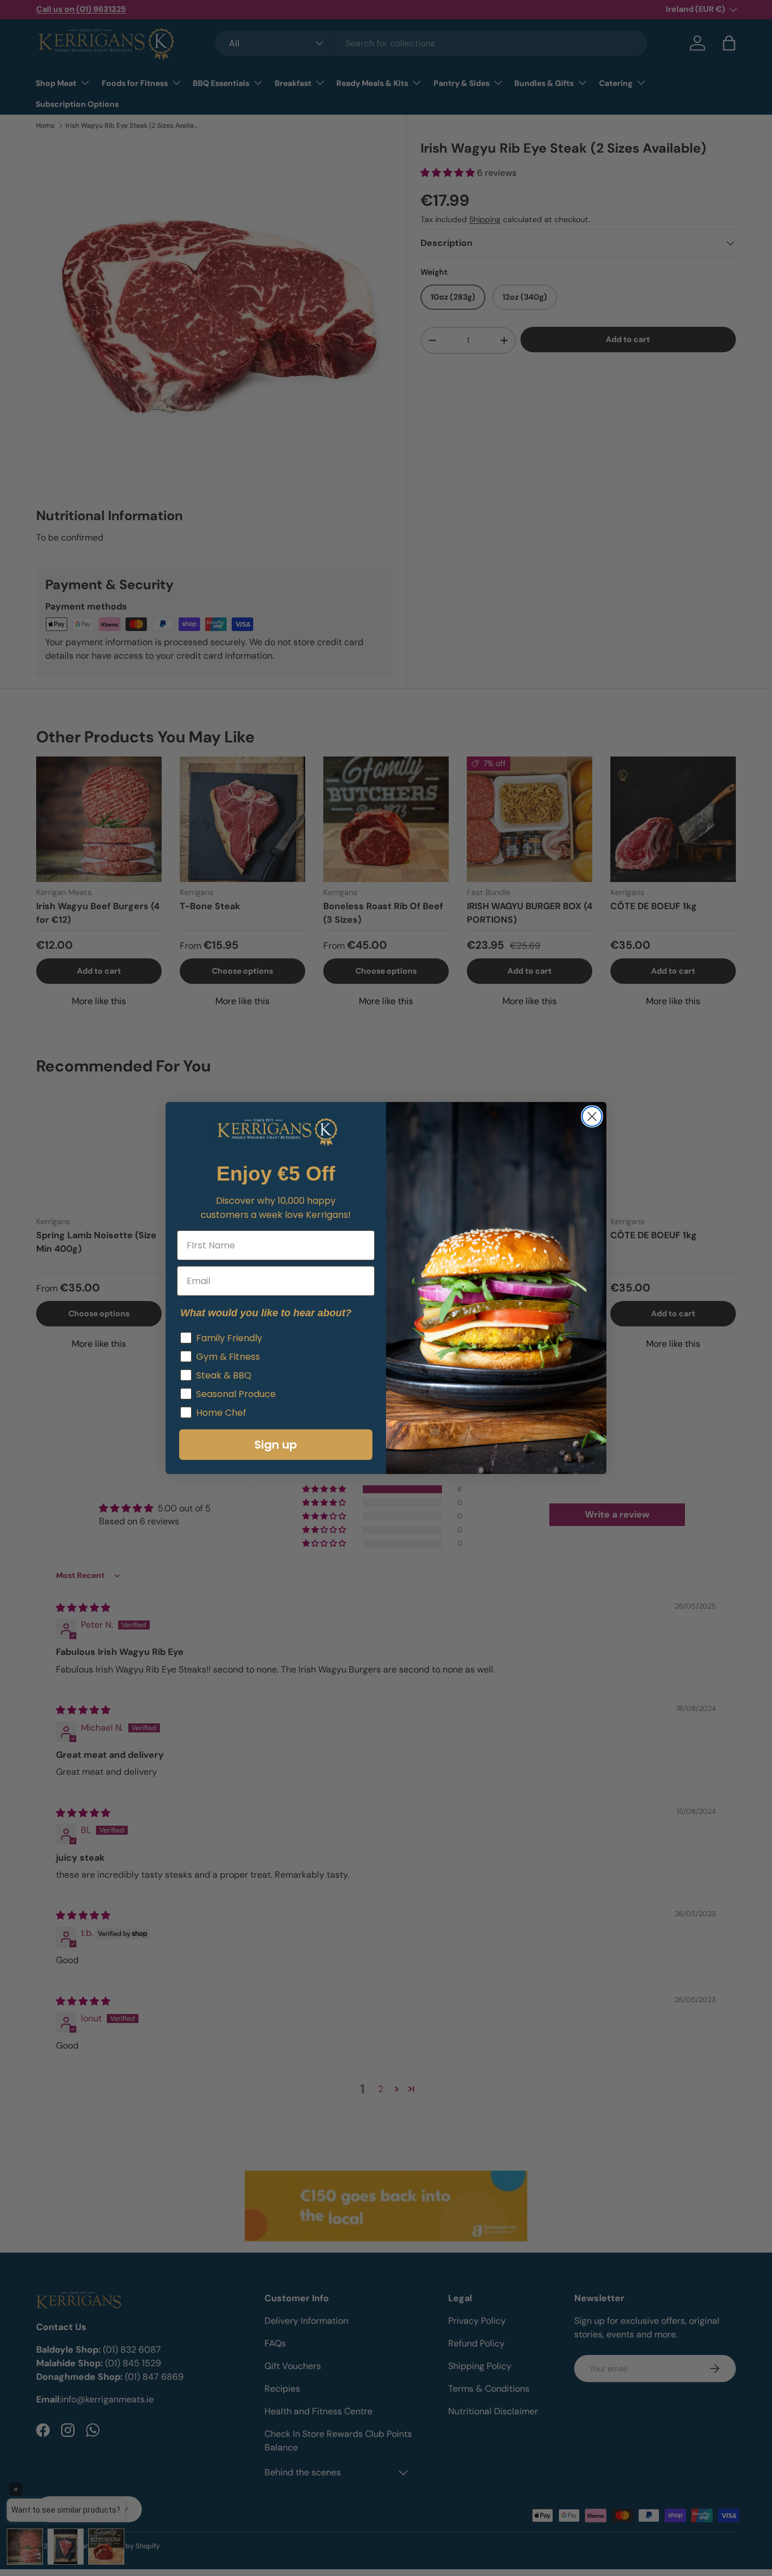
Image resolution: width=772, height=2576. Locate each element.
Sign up (276, 1445)
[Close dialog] (592, 1116)
